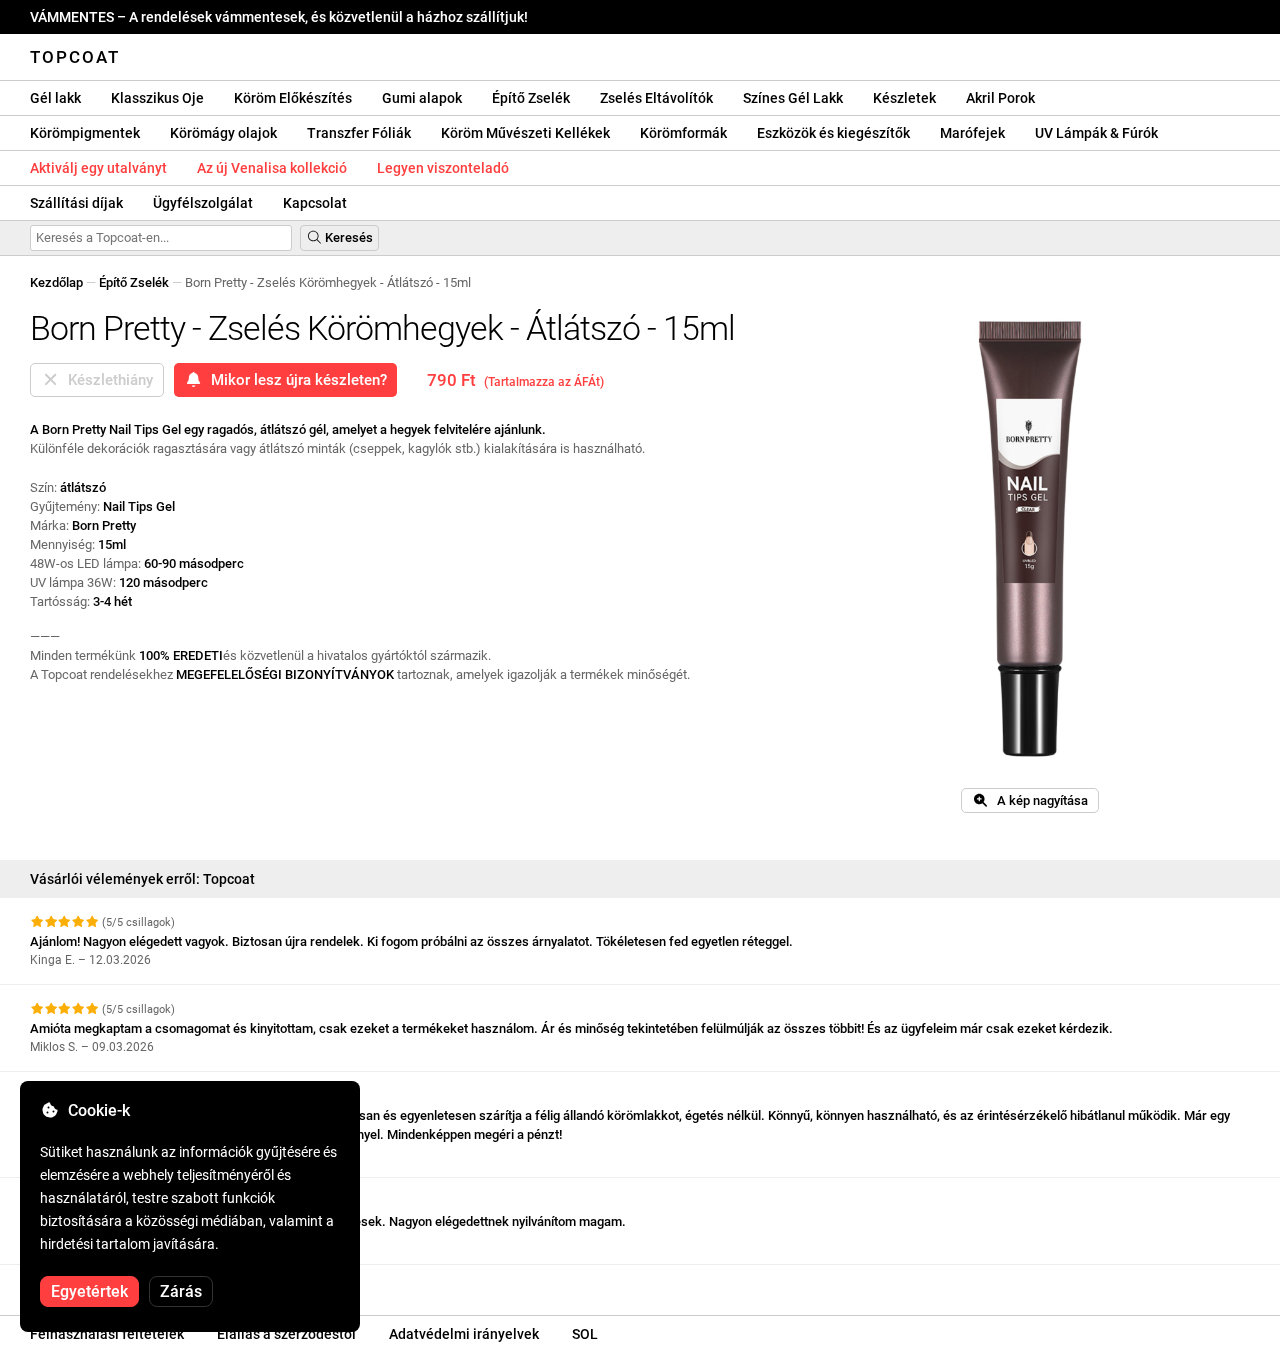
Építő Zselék (531, 98)
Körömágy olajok (223, 133)
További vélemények (90, 1282)
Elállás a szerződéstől (286, 1334)
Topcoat (75, 57)
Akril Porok (1000, 98)
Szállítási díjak (76, 203)
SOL (585, 1334)
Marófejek (972, 133)
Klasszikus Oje (157, 98)
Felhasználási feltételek (107, 1334)
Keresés (347, 237)
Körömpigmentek (85, 133)
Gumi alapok (422, 98)
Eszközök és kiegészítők (833, 133)
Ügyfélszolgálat (203, 203)
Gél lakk (55, 98)
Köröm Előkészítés (293, 98)
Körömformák (683, 133)
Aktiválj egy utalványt (98, 168)
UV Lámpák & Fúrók (1096, 133)
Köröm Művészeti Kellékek (525, 133)
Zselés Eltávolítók (656, 98)
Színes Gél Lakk (793, 98)
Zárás (181, 1291)
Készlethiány (106, 380)
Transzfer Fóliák (359, 133)
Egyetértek (89, 1291)
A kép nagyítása (1038, 800)
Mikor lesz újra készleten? (295, 380)
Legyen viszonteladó (443, 168)
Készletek (904, 98)
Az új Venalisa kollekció (272, 168)
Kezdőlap (56, 282)
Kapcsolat (315, 203)
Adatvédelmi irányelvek (464, 1334)
